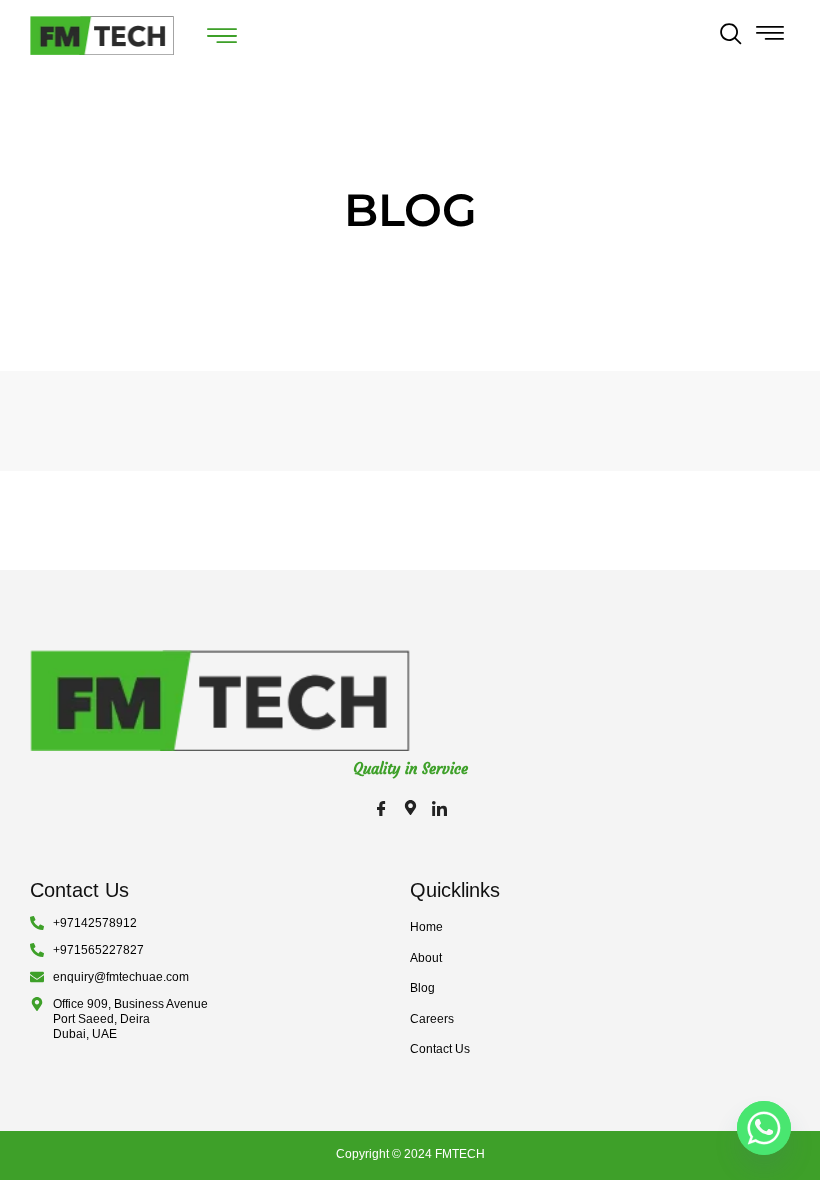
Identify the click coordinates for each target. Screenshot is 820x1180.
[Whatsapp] (764, 1128)
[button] (731, 36)
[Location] (410, 809)
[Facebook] (381, 809)
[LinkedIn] (439, 809)
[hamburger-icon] (222, 37)
